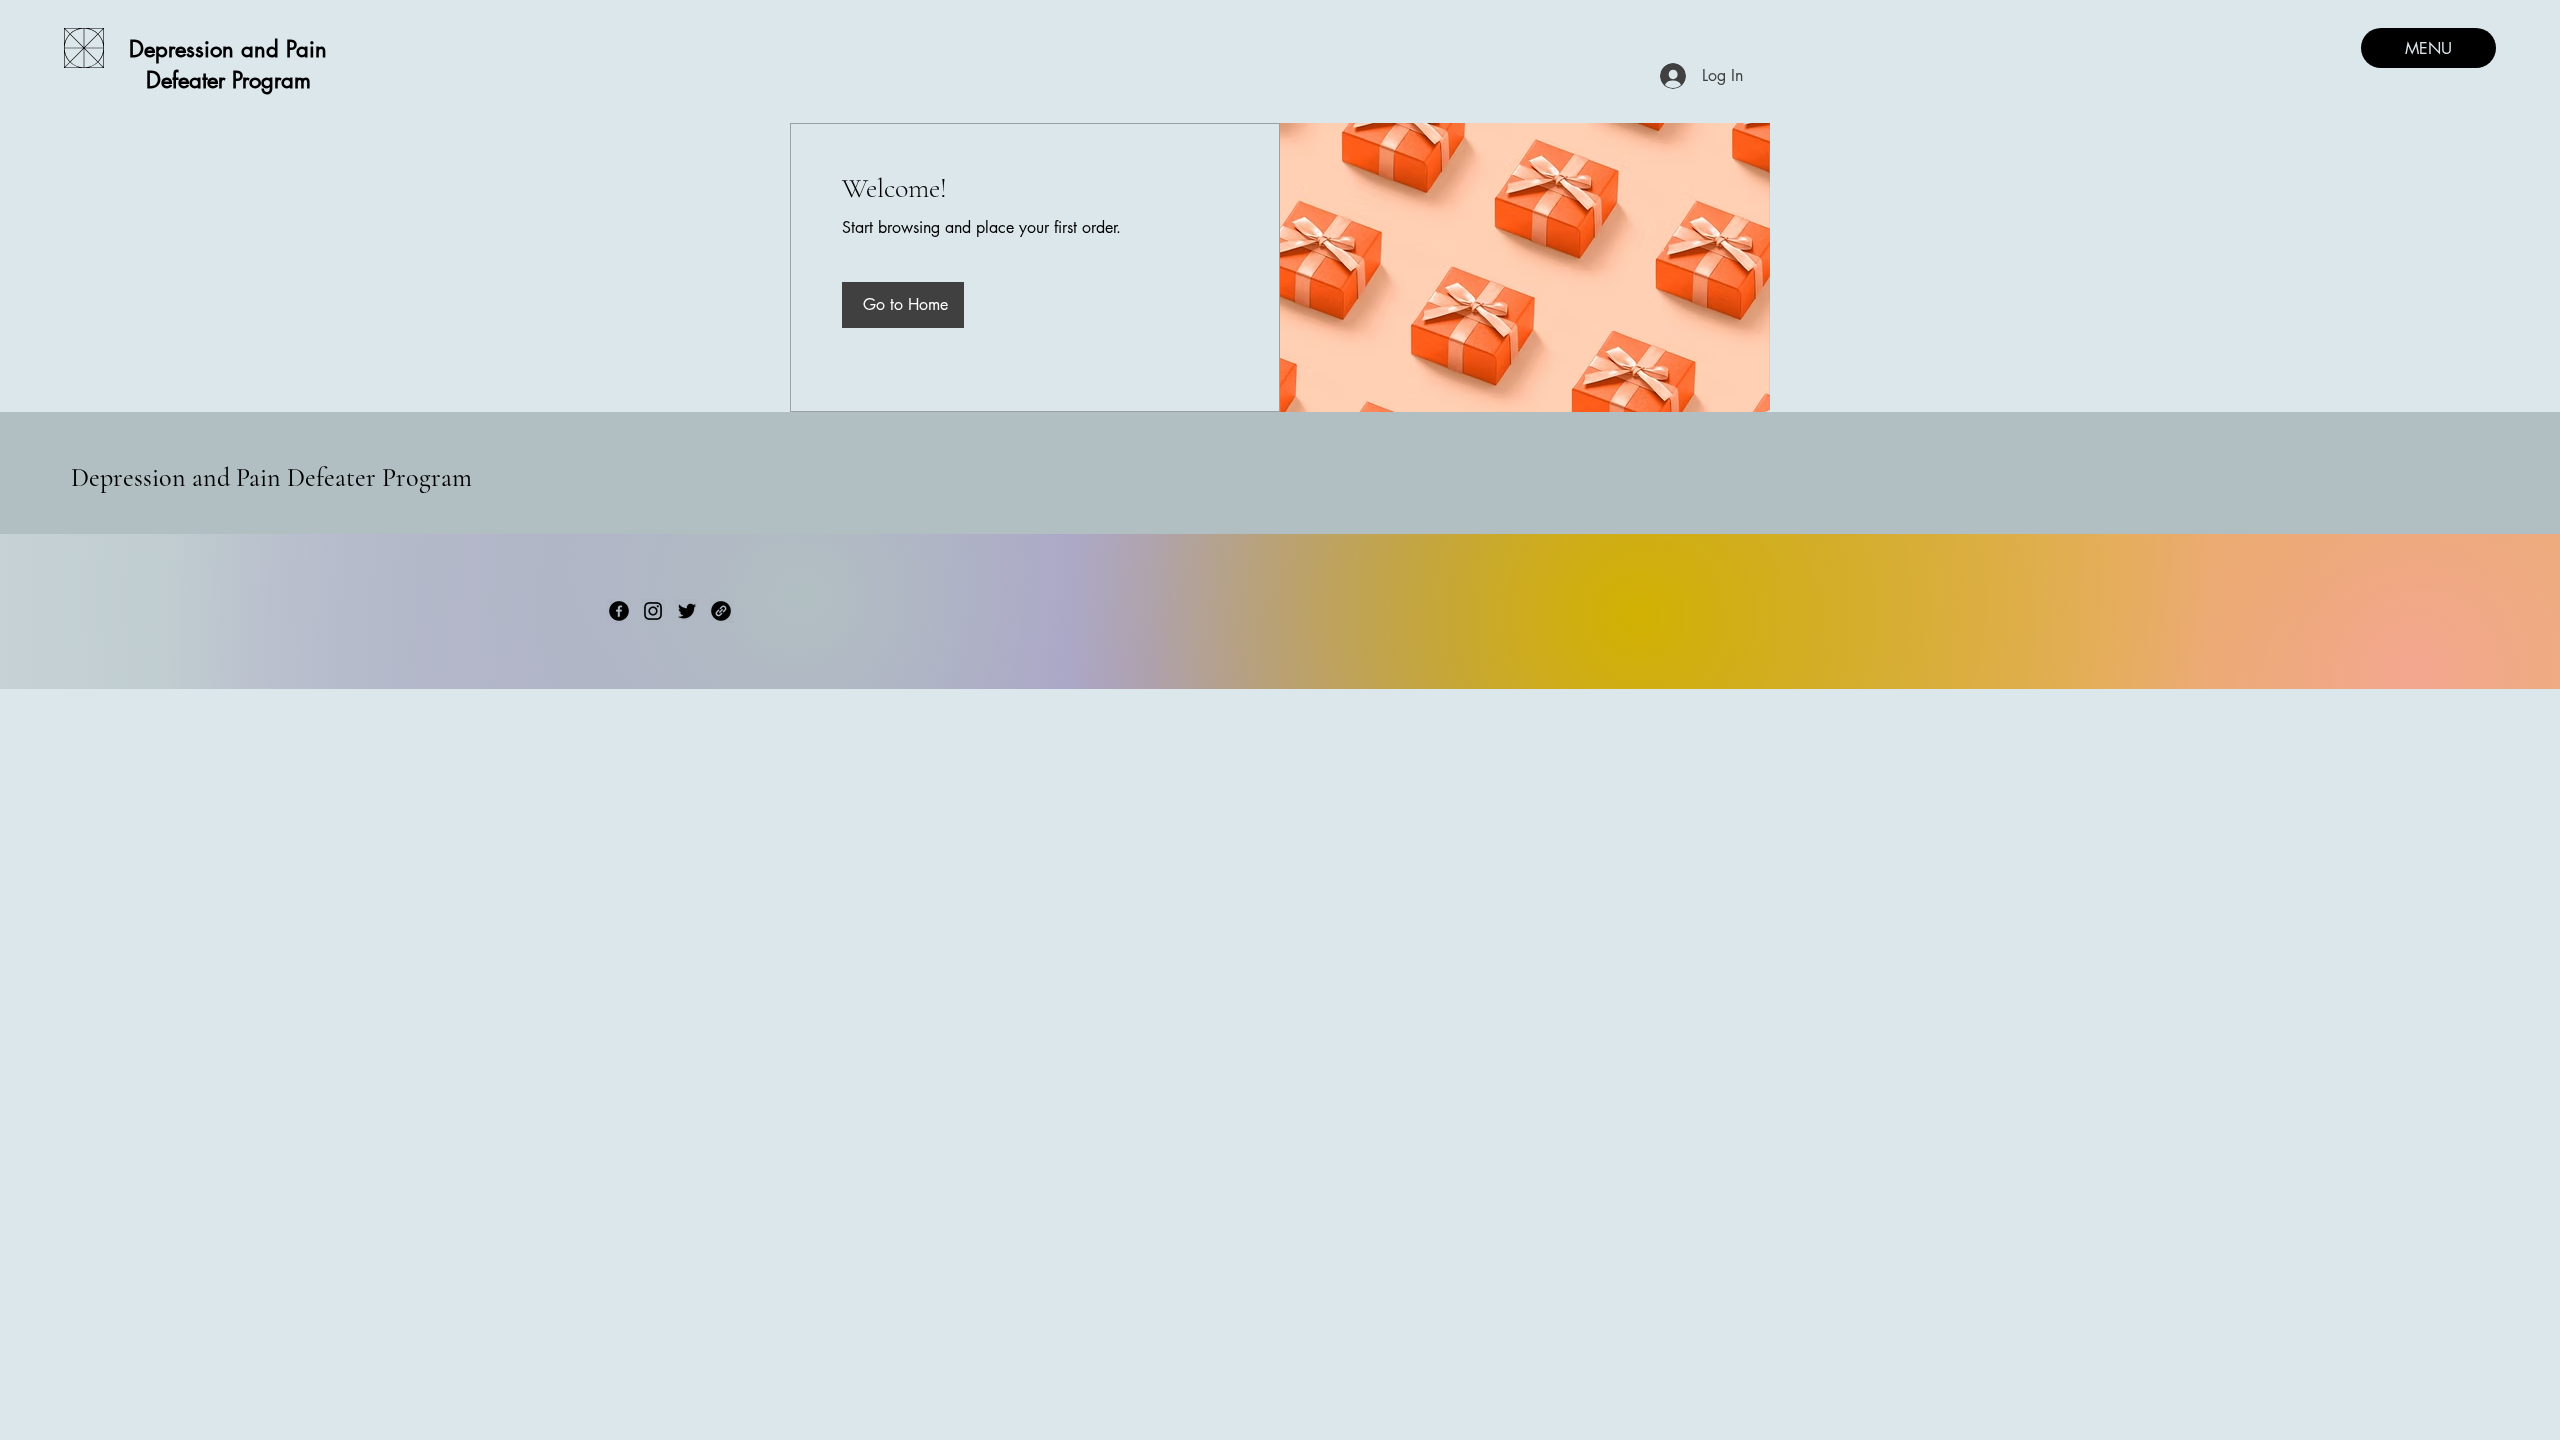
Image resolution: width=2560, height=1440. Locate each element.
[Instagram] (653, 611)
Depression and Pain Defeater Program (271, 477)
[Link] (721, 611)
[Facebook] (619, 611)
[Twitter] (687, 611)
